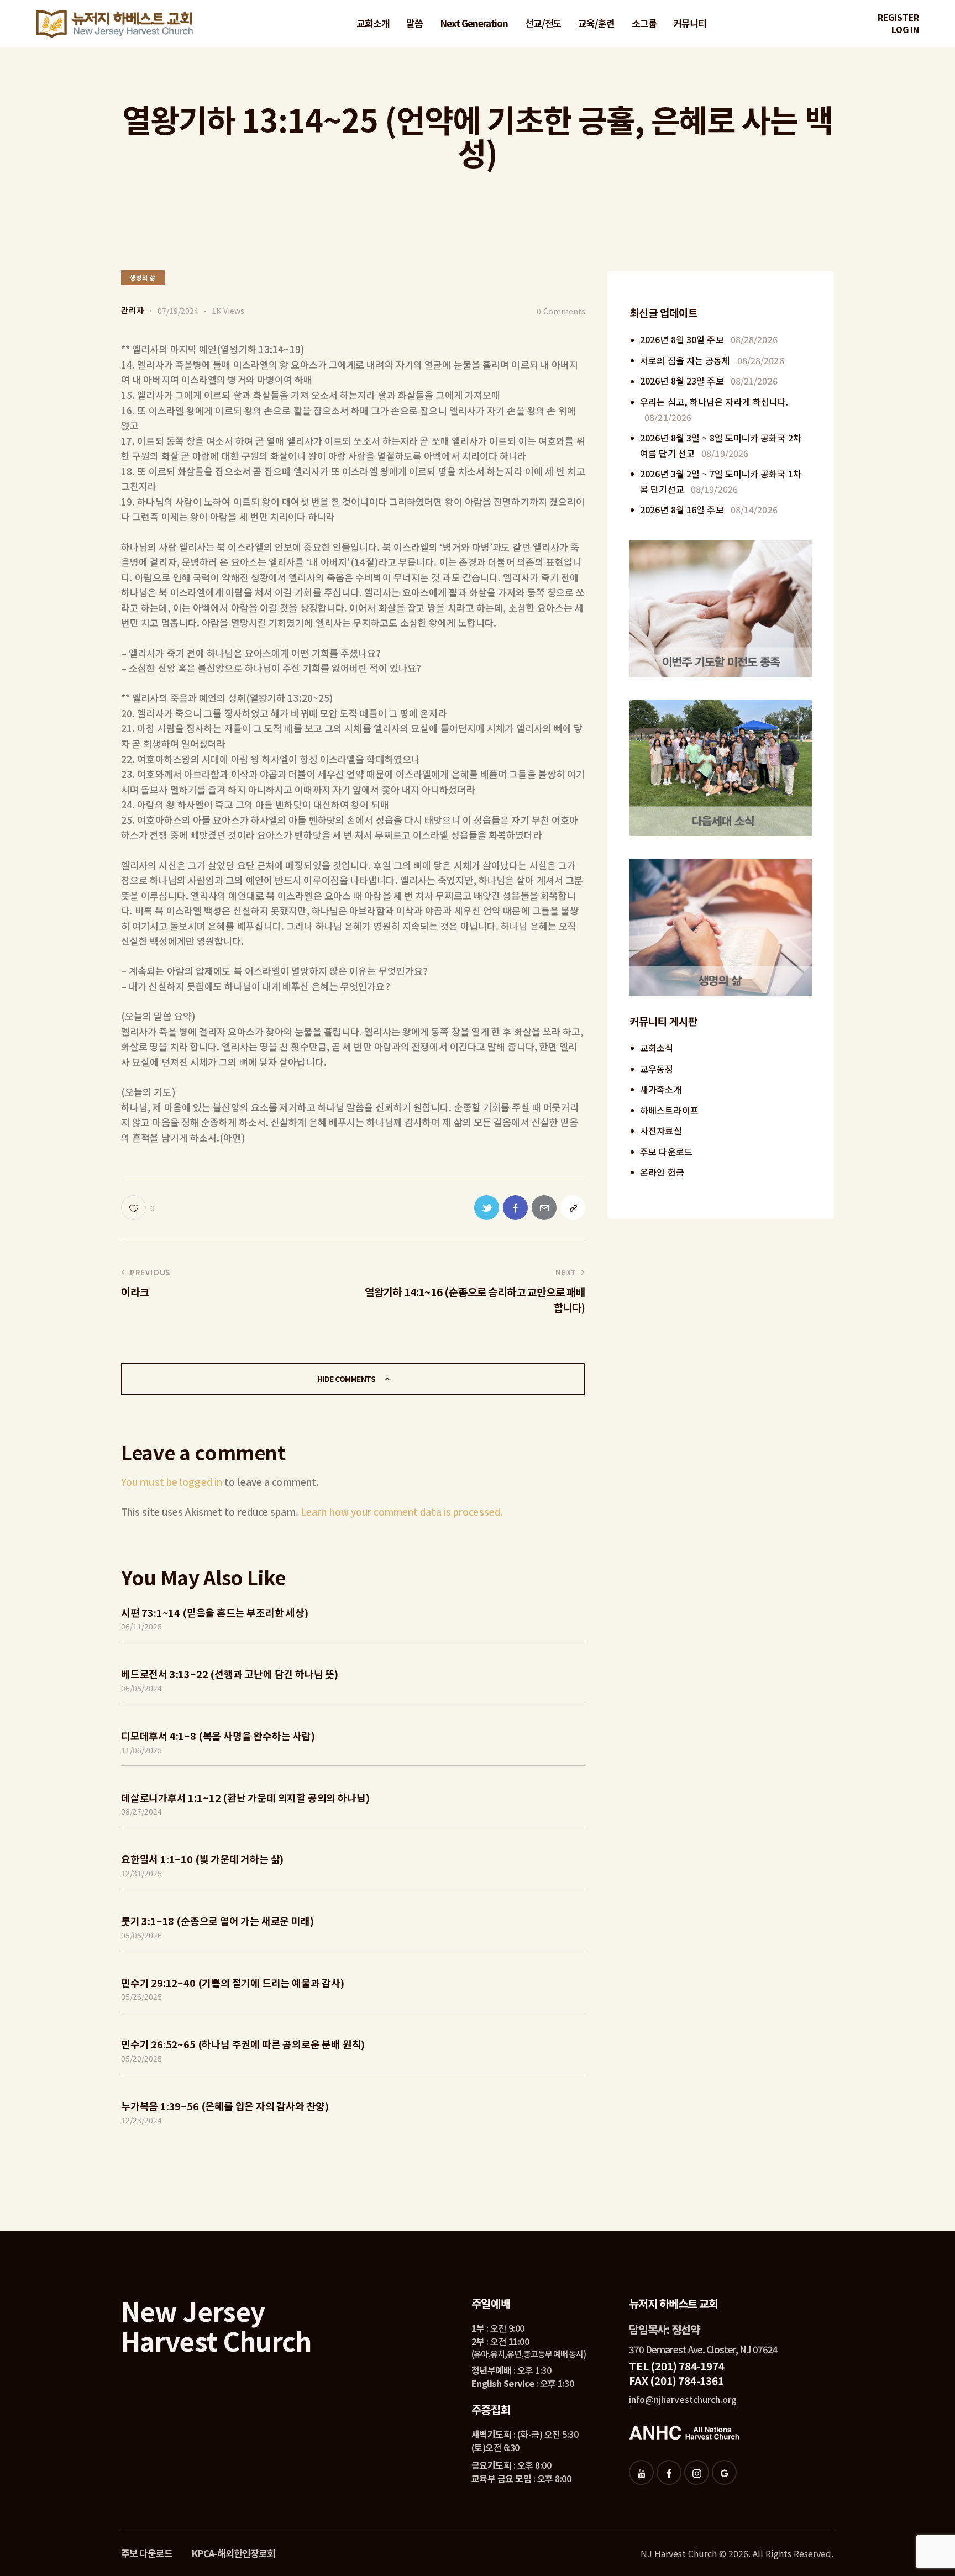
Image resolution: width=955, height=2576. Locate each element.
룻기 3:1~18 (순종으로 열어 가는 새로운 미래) (217, 1921)
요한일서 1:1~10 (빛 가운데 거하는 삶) (202, 1859)
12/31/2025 (141, 1873)
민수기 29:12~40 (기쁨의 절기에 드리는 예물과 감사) (233, 1983)
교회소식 (657, 1048)
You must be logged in (172, 1482)
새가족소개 (661, 1089)
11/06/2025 (141, 1750)
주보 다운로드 (666, 1152)
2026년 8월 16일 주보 (682, 509)
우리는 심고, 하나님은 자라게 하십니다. (714, 402)
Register (898, 17)
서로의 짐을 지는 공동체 (685, 360)
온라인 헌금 (662, 1172)
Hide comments (347, 1379)
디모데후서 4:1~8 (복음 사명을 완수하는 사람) (218, 1736)
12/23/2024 (141, 2120)
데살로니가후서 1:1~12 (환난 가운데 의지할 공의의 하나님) (245, 1797)
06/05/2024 (141, 1688)
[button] (138, 1208)
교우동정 (657, 1069)
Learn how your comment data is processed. (402, 1512)
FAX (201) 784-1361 (676, 2380)
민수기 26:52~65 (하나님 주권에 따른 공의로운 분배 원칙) (243, 2044)
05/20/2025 (141, 2058)
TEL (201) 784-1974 (676, 2366)
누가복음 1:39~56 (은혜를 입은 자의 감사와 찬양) (225, 2106)
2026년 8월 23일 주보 (682, 381)
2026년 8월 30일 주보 (682, 339)
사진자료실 (661, 1131)
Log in (905, 30)
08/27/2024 (141, 1811)
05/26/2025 (141, 1996)
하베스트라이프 (669, 1110)
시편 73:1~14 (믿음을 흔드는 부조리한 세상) (215, 1612)
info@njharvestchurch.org (683, 2399)
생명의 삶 (143, 277)
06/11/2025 (141, 1626)
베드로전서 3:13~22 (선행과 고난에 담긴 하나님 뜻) (230, 1674)
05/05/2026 (141, 1935)
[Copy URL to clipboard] (573, 1208)
